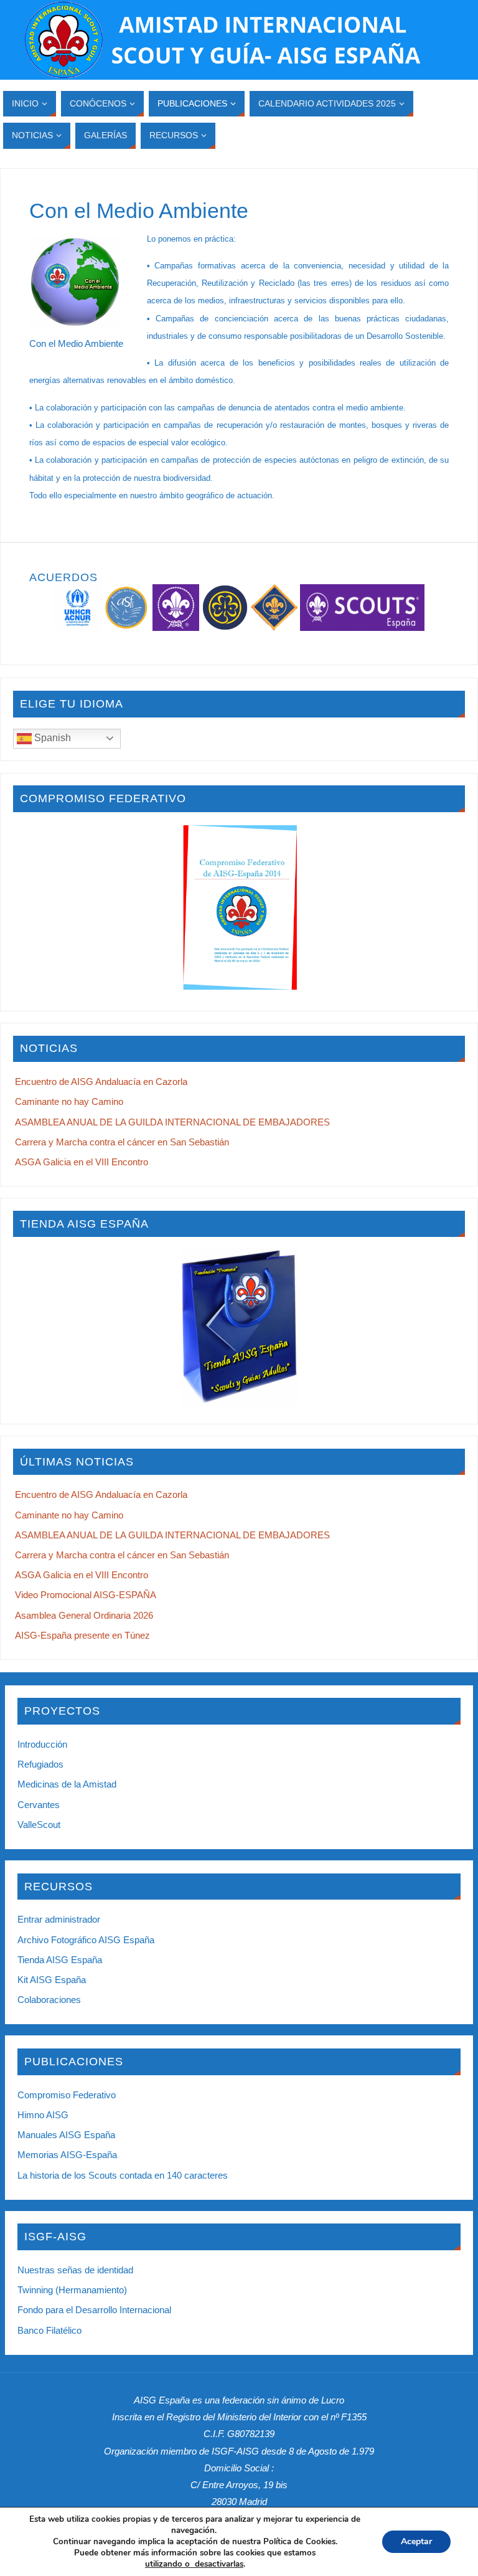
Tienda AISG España (60, 1960)
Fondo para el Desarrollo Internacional (94, 2310)
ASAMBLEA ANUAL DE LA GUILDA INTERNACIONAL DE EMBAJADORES (172, 1122)
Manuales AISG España (66, 2135)
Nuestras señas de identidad (75, 2270)
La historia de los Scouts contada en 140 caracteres (123, 2175)
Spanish (51, 738)
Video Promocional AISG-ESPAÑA (86, 1595)
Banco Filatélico (49, 2330)
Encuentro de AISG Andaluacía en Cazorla (101, 1082)
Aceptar (416, 2541)
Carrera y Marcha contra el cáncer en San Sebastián (122, 1142)
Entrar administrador (59, 1919)
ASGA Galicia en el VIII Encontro (82, 1162)
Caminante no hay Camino (69, 1101)
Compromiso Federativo (67, 2095)
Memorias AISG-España (67, 2155)
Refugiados (40, 1764)
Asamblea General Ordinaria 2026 (84, 1615)
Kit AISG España (52, 1980)
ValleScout (39, 1825)
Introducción (42, 1744)
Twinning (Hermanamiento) (72, 2290)
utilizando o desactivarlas (194, 2564)
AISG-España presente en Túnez (82, 1635)
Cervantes (39, 1805)
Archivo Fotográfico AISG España (86, 1940)
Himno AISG (43, 2115)
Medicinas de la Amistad (67, 1784)
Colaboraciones (49, 2000)
